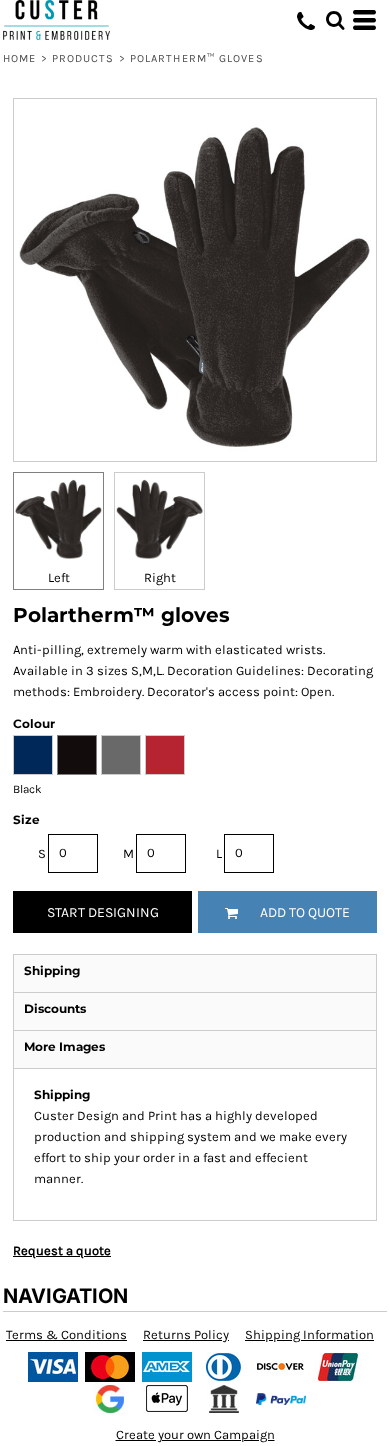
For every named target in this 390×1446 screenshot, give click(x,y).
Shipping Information (309, 1334)
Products (83, 58)
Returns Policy (186, 1334)
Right (160, 577)
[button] (335, 20)
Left (59, 577)
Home (19, 58)
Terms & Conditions (66, 1334)
